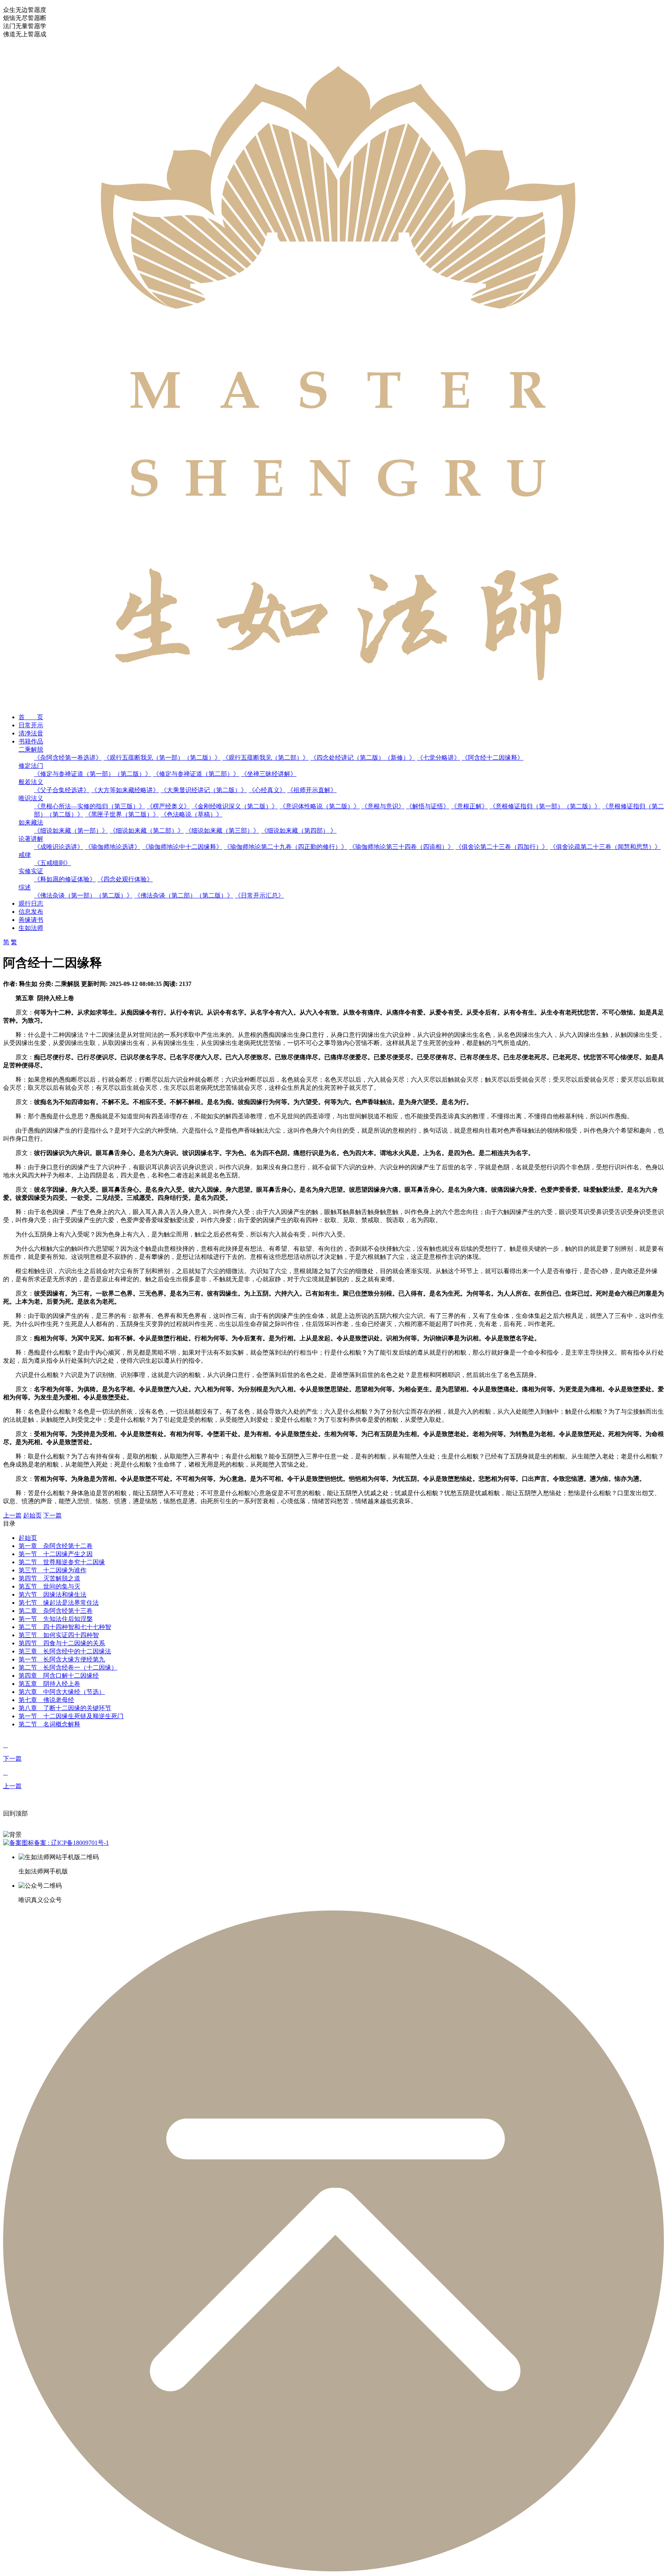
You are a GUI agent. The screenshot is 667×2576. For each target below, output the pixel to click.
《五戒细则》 (52, 863)
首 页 (31, 717)
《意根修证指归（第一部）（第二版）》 (545, 806)
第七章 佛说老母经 (46, 1700)
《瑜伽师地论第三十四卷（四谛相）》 (401, 847)
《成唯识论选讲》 (59, 847)
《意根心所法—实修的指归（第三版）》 (90, 806)
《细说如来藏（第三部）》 (222, 831)
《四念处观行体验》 (125, 879)
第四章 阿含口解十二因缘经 (59, 1676)
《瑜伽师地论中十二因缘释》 (182, 847)
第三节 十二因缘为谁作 (52, 1570)
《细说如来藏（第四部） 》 (299, 831)
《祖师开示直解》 (312, 790)
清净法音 (31, 733)
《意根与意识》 (383, 806)
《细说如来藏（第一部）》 (71, 831)
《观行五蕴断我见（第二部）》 (266, 758)
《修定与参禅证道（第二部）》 (196, 774)
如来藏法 (31, 822)
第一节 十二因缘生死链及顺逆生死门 (71, 1716)
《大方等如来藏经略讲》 (125, 790)
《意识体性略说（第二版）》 (320, 806)
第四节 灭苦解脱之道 (49, 1578)
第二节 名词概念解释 (49, 1724)
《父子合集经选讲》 (62, 790)
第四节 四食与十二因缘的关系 (62, 1643)
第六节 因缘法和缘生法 (52, 1595)
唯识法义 (31, 798)
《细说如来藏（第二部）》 (147, 831)
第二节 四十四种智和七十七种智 (65, 1627)
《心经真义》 (267, 790)
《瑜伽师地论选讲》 (113, 847)
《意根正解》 (469, 806)
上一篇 (12, 1515)
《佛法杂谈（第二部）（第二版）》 (184, 895)
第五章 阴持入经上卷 (49, 1684)
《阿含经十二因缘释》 (493, 758)
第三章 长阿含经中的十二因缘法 (65, 1651)
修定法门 (31, 766)
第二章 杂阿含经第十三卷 (56, 1611)
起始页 (32, 1515)
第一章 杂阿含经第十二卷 (56, 1546)
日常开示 (31, 725)
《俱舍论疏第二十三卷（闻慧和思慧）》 (605, 847)
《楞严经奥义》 (168, 806)
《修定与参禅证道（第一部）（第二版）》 (93, 774)
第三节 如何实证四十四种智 (59, 1635)
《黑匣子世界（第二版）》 (122, 814)
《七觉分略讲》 (438, 758)
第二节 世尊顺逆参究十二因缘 (62, 1562)
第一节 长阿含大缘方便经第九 (62, 1659)
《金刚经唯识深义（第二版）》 (235, 806)
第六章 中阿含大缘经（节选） (62, 1692)
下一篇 (52, 1515)
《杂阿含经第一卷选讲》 (68, 758)
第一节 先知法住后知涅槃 (56, 1619)
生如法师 (31, 928)
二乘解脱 (31, 749)
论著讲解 (31, 839)
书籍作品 (31, 741)
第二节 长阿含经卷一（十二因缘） (68, 1667)
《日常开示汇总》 (259, 895)
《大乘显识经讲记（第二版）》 (204, 790)
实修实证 (31, 871)
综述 (25, 887)
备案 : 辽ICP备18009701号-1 (71, 1843)
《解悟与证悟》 (428, 806)
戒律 (25, 855)
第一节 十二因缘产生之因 (56, 1554)
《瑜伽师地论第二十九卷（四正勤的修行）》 (286, 847)
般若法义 (31, 782)
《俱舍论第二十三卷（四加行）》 (502, 847)
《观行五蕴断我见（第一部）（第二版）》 (162, 758)
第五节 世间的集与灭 (49, 1586)
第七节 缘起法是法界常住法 (59, 1603)
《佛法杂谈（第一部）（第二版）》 (83, 895)
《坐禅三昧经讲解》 (269, 774)
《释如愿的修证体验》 (65, 879)
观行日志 (31, 904)
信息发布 (31, 912)
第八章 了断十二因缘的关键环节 (65, 1708)
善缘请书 (31, 920)
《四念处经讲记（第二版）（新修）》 (363, 758)
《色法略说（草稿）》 (191, 814)
